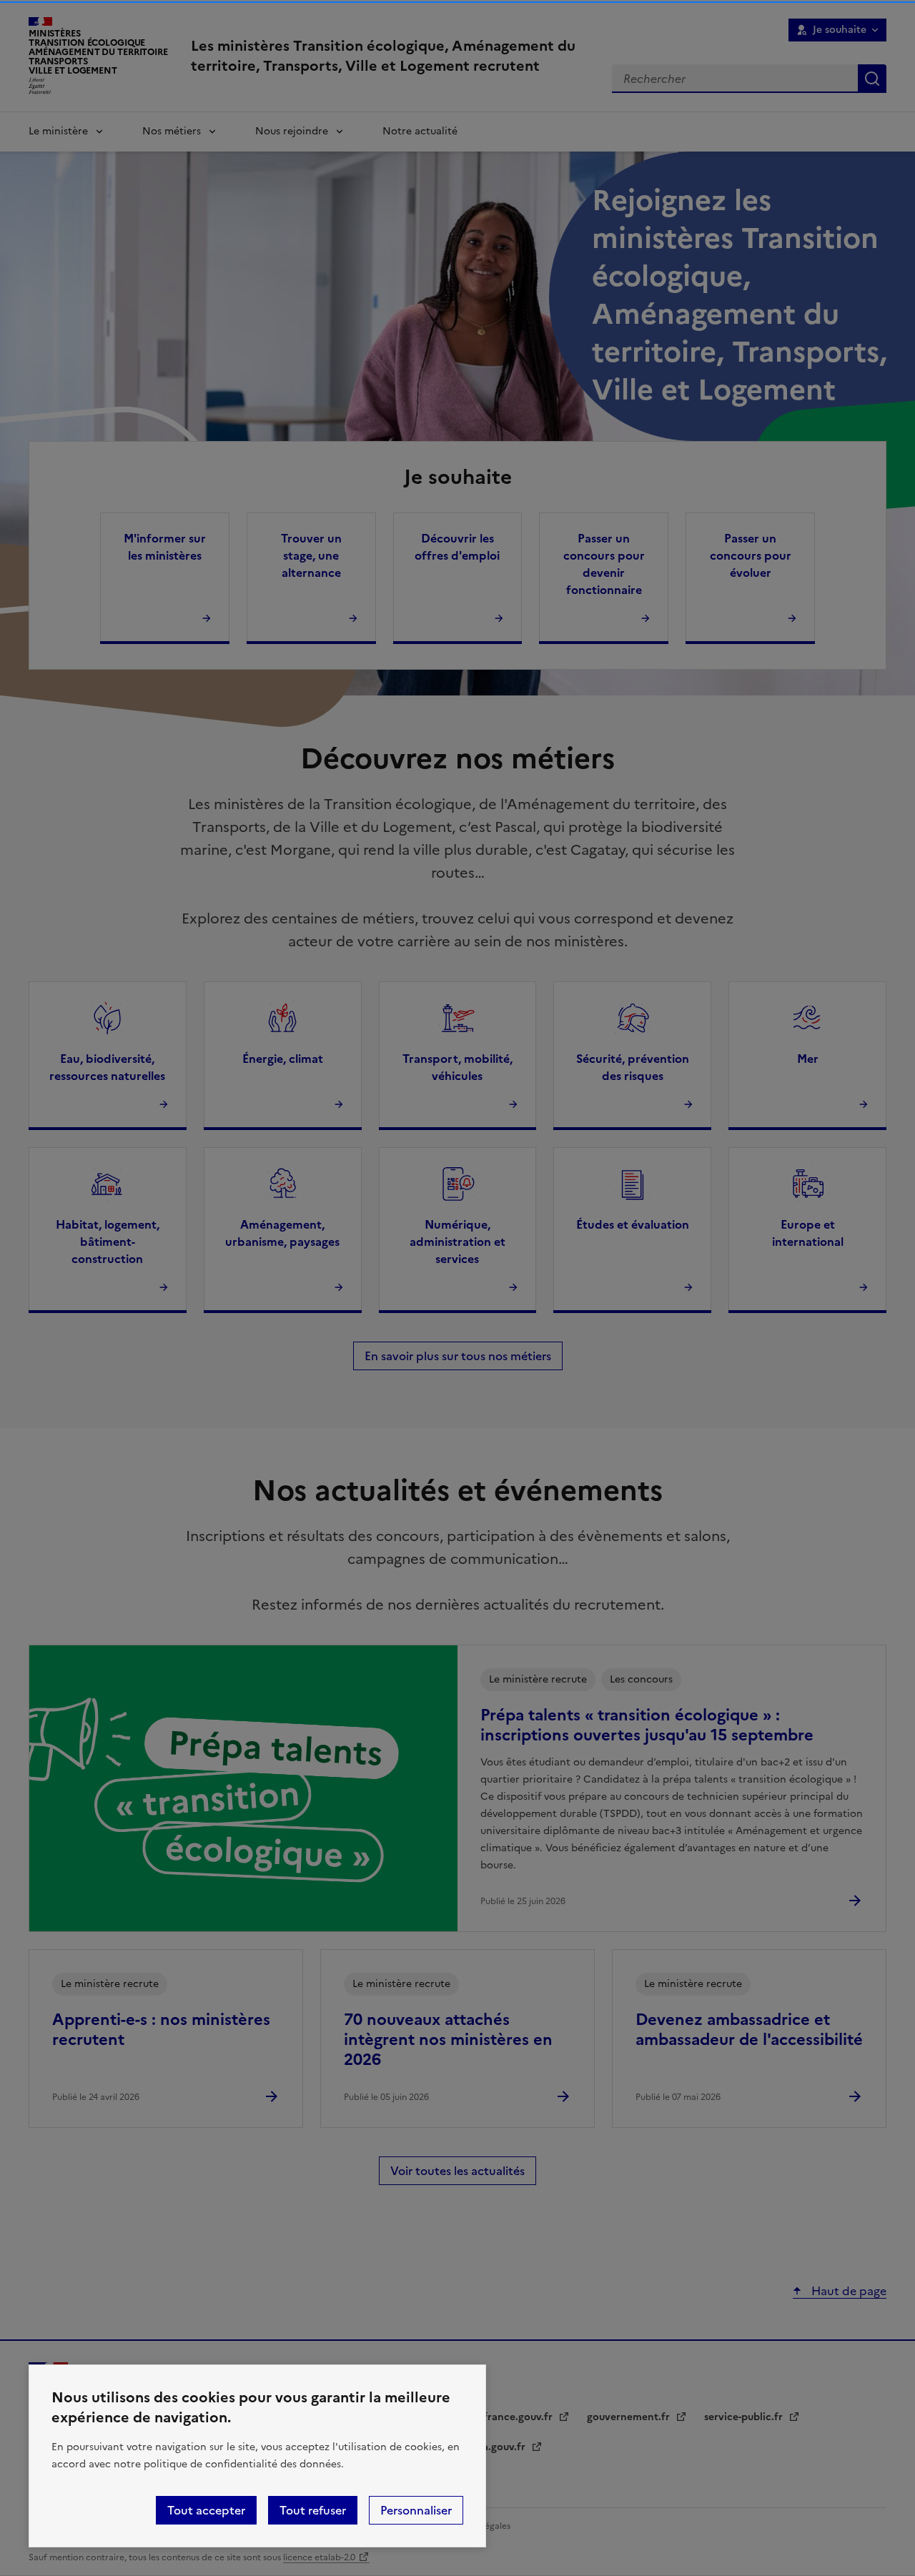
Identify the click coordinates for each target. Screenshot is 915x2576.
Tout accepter (206, 2510)
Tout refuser (313, 2510)
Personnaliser (416, 2510)
